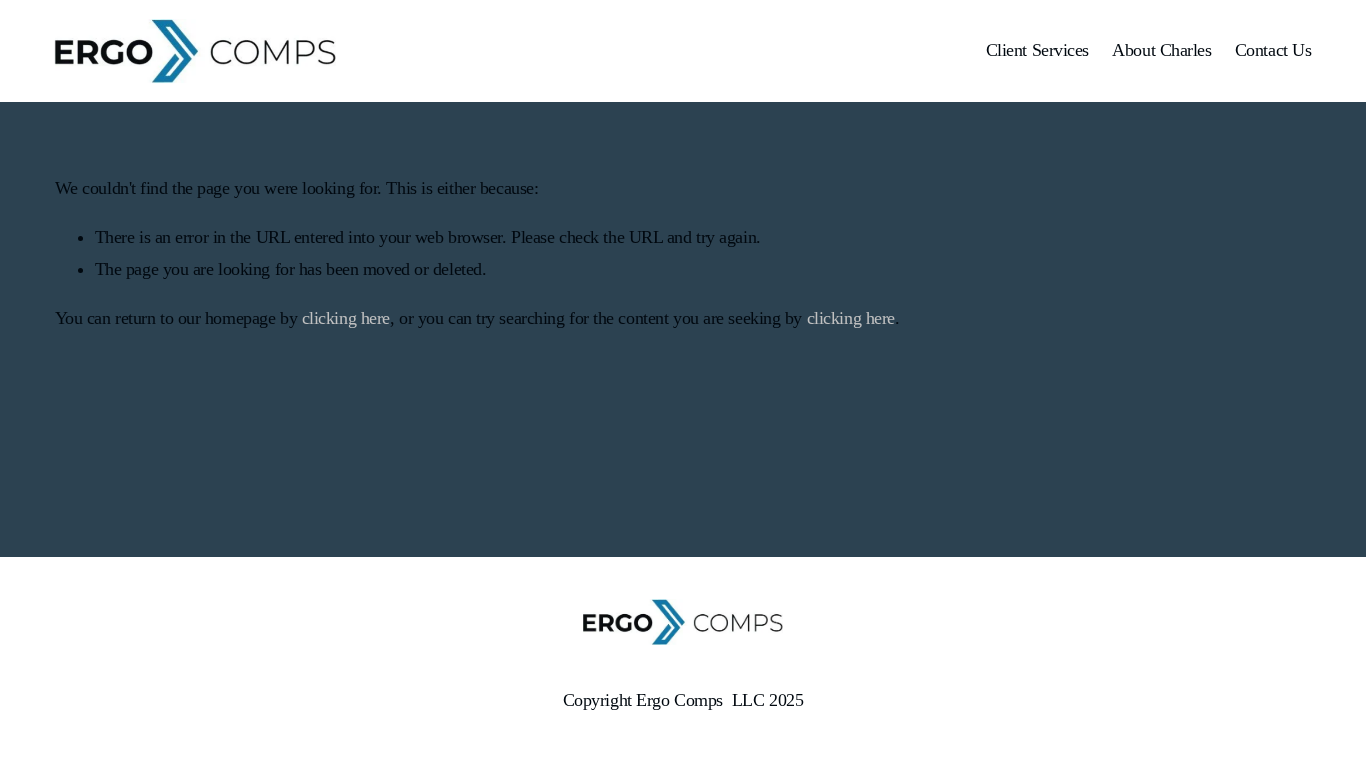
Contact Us (1273, 50)
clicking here (346, 318)
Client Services (1037, 50)
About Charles (1161, 50)
